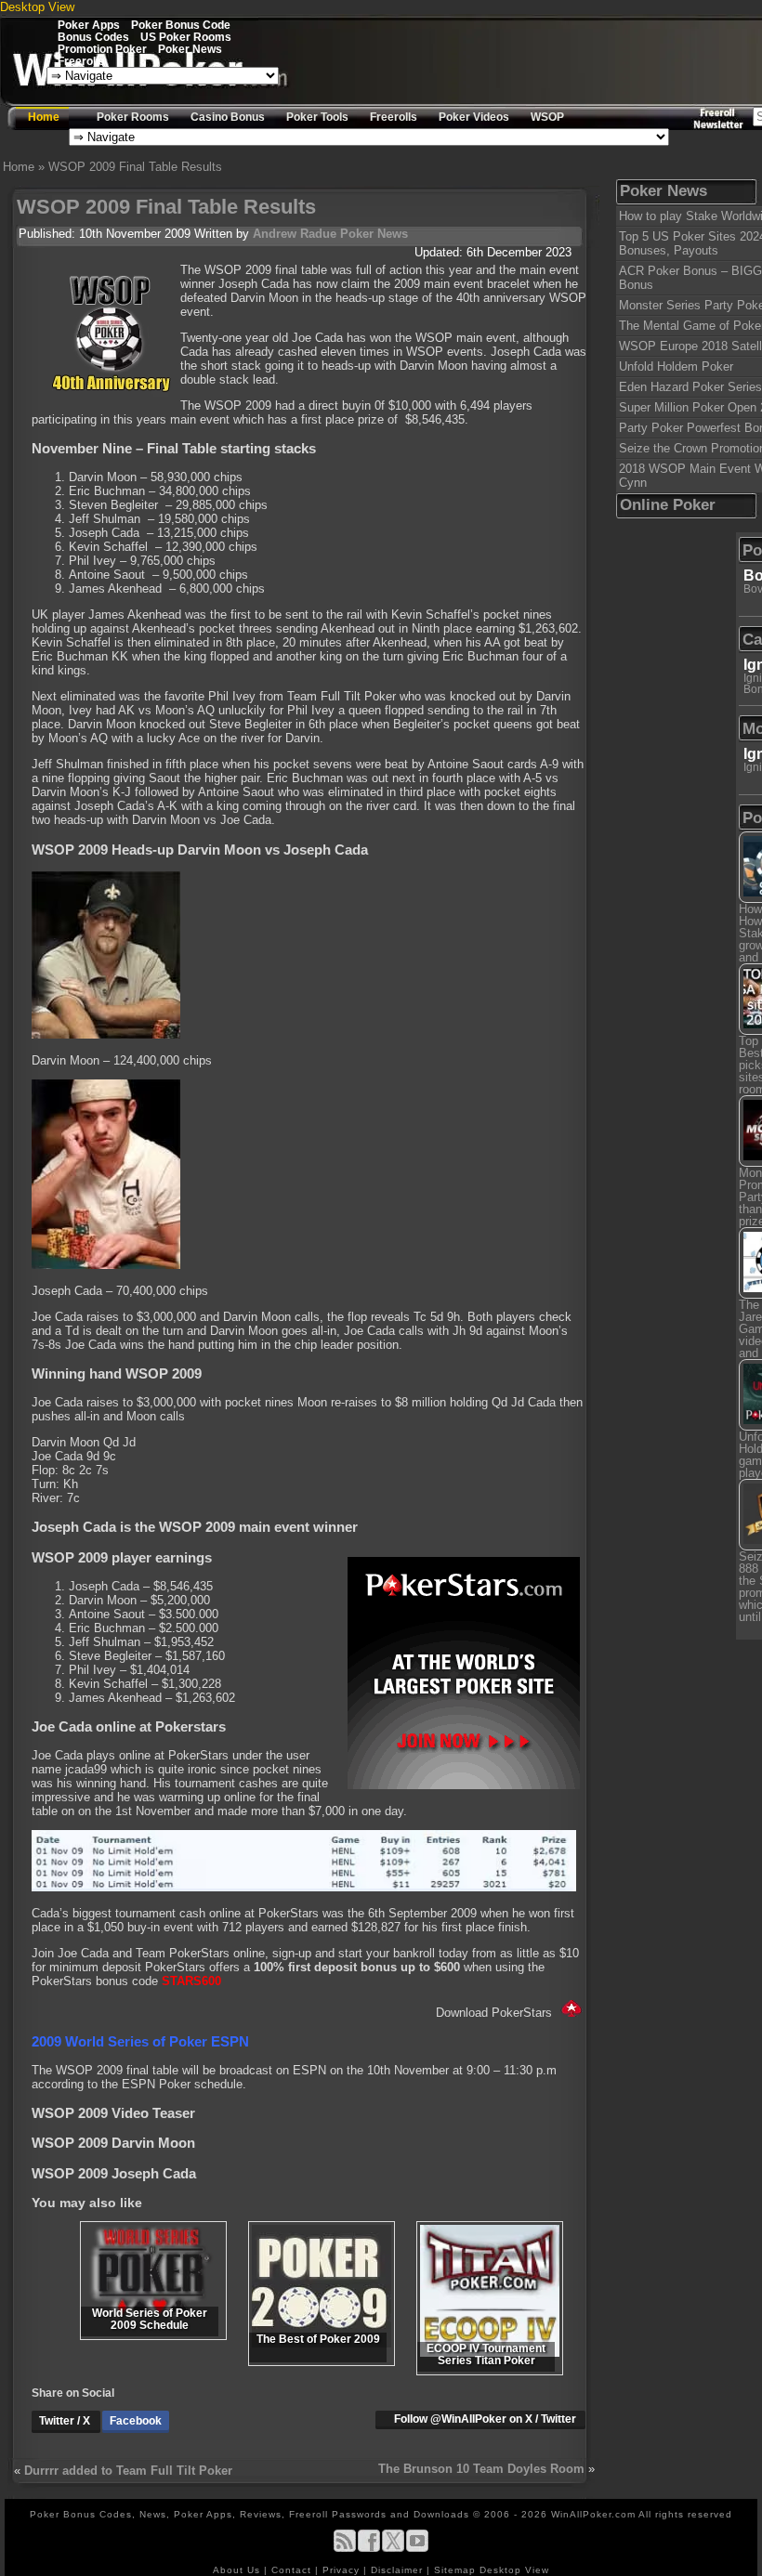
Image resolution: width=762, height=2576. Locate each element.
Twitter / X (66, 2421)
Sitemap (455, 2570)
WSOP (547, 117)
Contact (293, 2570)
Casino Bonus (228, 117)
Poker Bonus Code (181, 25)
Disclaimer (399, 2570)
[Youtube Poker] (417, 2549)
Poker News (190, 49)
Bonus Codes (93, 37)
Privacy (343, 2570)
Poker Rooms (133, 117)
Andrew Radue (295, 234)
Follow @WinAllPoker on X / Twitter (485, 2419)
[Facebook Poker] (369, 2549)
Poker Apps (89, 25)
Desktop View (37, 7)
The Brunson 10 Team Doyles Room (481, 2469)
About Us (238, 2570)
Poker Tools (317, 117)
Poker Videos (474, 117)
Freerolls (81, 61)
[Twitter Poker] (393, 2549)
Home (44, 117)
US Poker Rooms (186, 37)
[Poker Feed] (345, 2549)
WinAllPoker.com (593, 2514)
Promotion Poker (102, 49)
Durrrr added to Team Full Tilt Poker (128, 2471)
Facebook (136, 2421)
